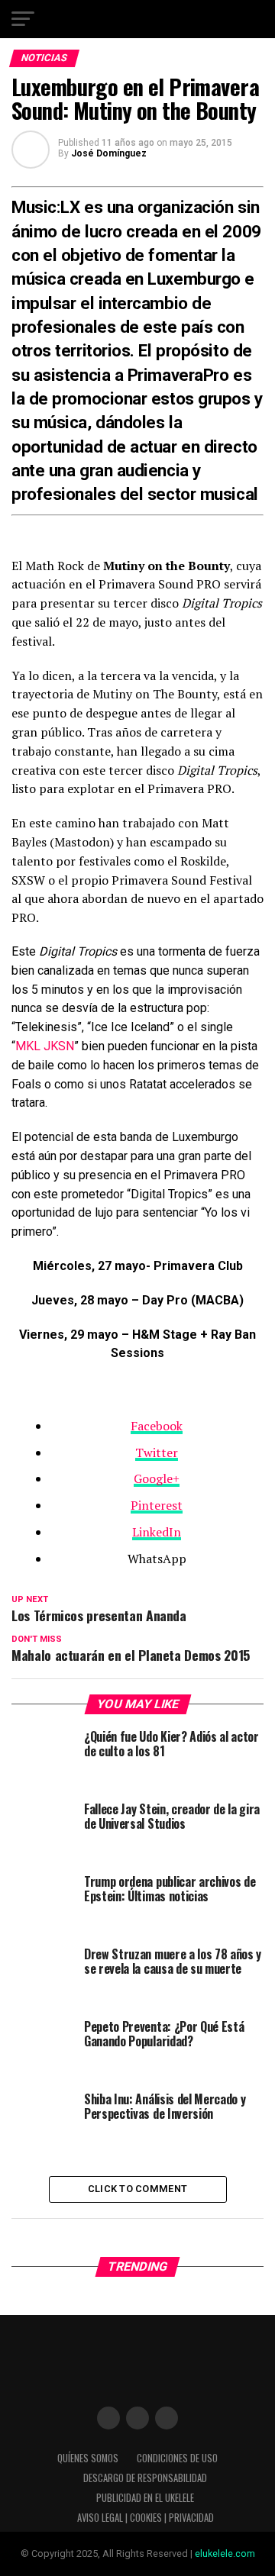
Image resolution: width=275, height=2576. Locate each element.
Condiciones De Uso (177, 2458)
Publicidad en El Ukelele (145, 2498)
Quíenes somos (88, 2458)
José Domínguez (109, 153)
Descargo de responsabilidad (145, 2478)
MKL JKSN (45, 1046)
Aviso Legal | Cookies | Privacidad (146, 2518)
